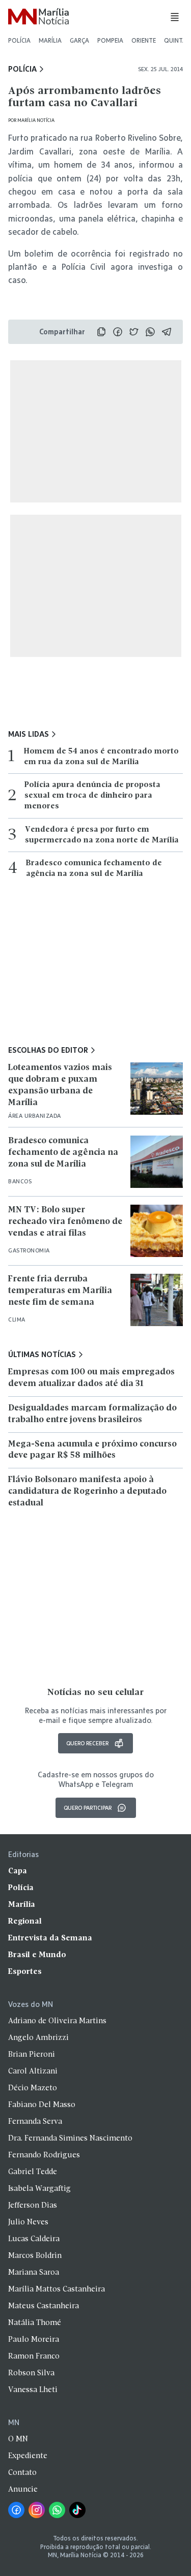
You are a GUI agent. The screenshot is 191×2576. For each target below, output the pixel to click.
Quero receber (87, 1743)
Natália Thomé (35, 2323)
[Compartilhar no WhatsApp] (150, 332)
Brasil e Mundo (37, 1955)
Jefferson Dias (33, 2206)
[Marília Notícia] (38, 17)
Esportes (25, 1972)
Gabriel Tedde (33, 2172)
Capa (18, 1871)
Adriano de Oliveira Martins (57, 2021)
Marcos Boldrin (35, 2256)
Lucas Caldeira (34, 2239)
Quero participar (88, 1808)
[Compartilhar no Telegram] (167, 332)
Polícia (19, 40)
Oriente (144, 40)
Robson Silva (31, 2373)
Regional (25, 1922)
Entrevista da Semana (50, 1938)
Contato (22, 2473)
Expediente (28, 2456)
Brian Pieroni (32, 2055)
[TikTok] (77, 2510)
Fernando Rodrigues (44, 2155)
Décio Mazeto (33, 2088)
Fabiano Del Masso (42, 2105)
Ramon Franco (34, 2357)
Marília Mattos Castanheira (57, 2289)
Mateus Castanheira (44, 2306)
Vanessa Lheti (33, 2390)
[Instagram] (37, 2510)
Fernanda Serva (35, 2122)
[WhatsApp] (57, 2510)
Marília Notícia (36, 120)
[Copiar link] (101, 332)
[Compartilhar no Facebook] (118, 332)
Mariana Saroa (34, 2273)
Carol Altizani (33, 2071)
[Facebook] (16, 2510)
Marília (50, 40)
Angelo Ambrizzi (38, 2038)
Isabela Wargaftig (39, 2189)
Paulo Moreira (34, 2340)
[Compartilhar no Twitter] (134, 332)
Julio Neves (28, 2222)
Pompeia (110, 40)
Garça (79, 40)
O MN (18, 2439)
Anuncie (23, 2490)
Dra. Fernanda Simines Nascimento (70, 2139)
